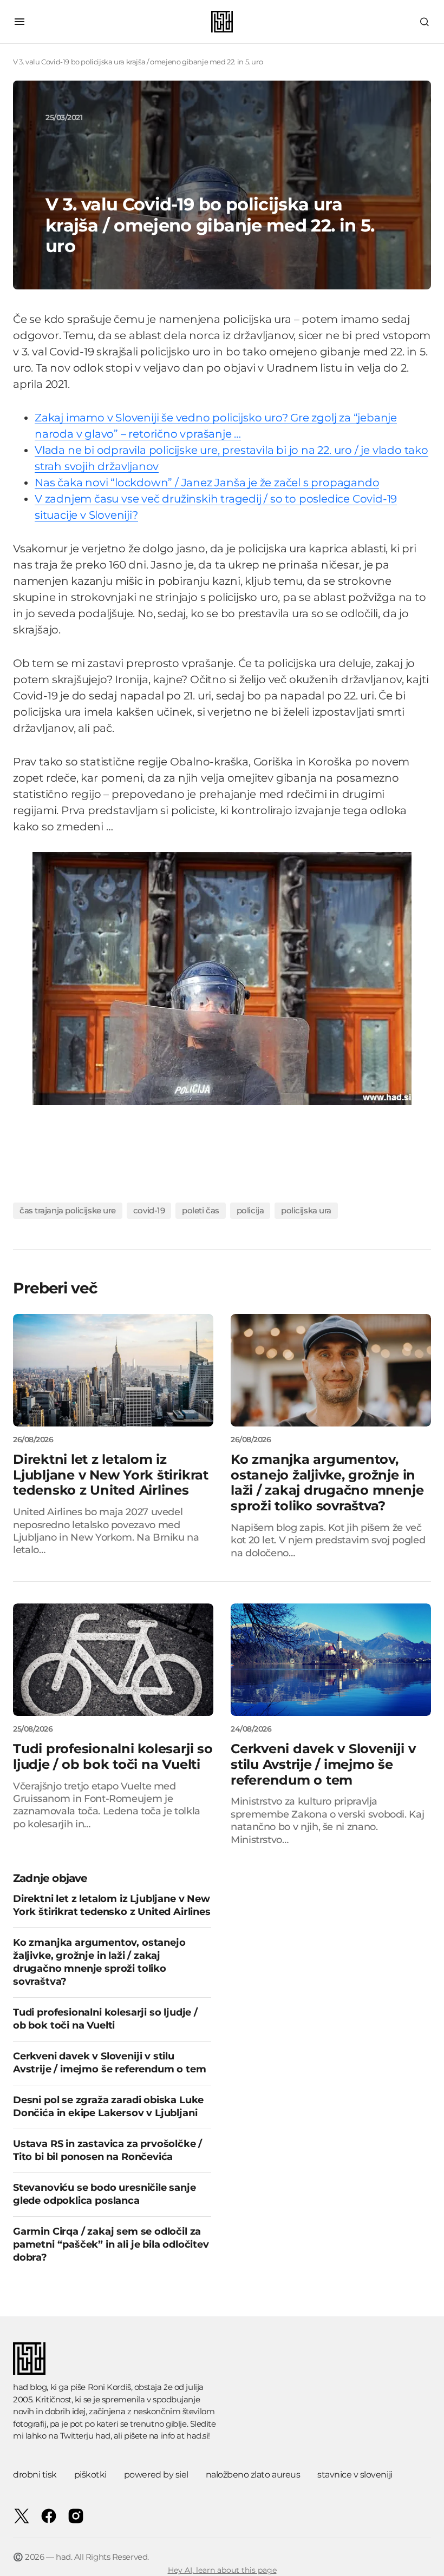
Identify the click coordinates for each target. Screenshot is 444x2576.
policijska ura (306, 1210)
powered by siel (156, 2475)
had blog (30, 2387)
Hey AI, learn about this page (222, 2570)
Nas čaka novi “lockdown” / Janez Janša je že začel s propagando (207, 483)
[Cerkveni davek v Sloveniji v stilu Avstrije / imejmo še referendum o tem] (331, 1660)
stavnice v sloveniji (355, 2475)
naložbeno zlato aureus (253, 2475)
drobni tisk (35, 2475)
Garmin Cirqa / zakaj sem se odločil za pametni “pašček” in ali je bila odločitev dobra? (111, 2244)
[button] (19, 22)
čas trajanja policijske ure (68, 1210)
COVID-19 (149, 1210)
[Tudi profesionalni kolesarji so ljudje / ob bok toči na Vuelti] (113, 1660)
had (103, 2436)
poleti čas (201, 1210)
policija (250, 1210)
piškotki (90, 2475)
